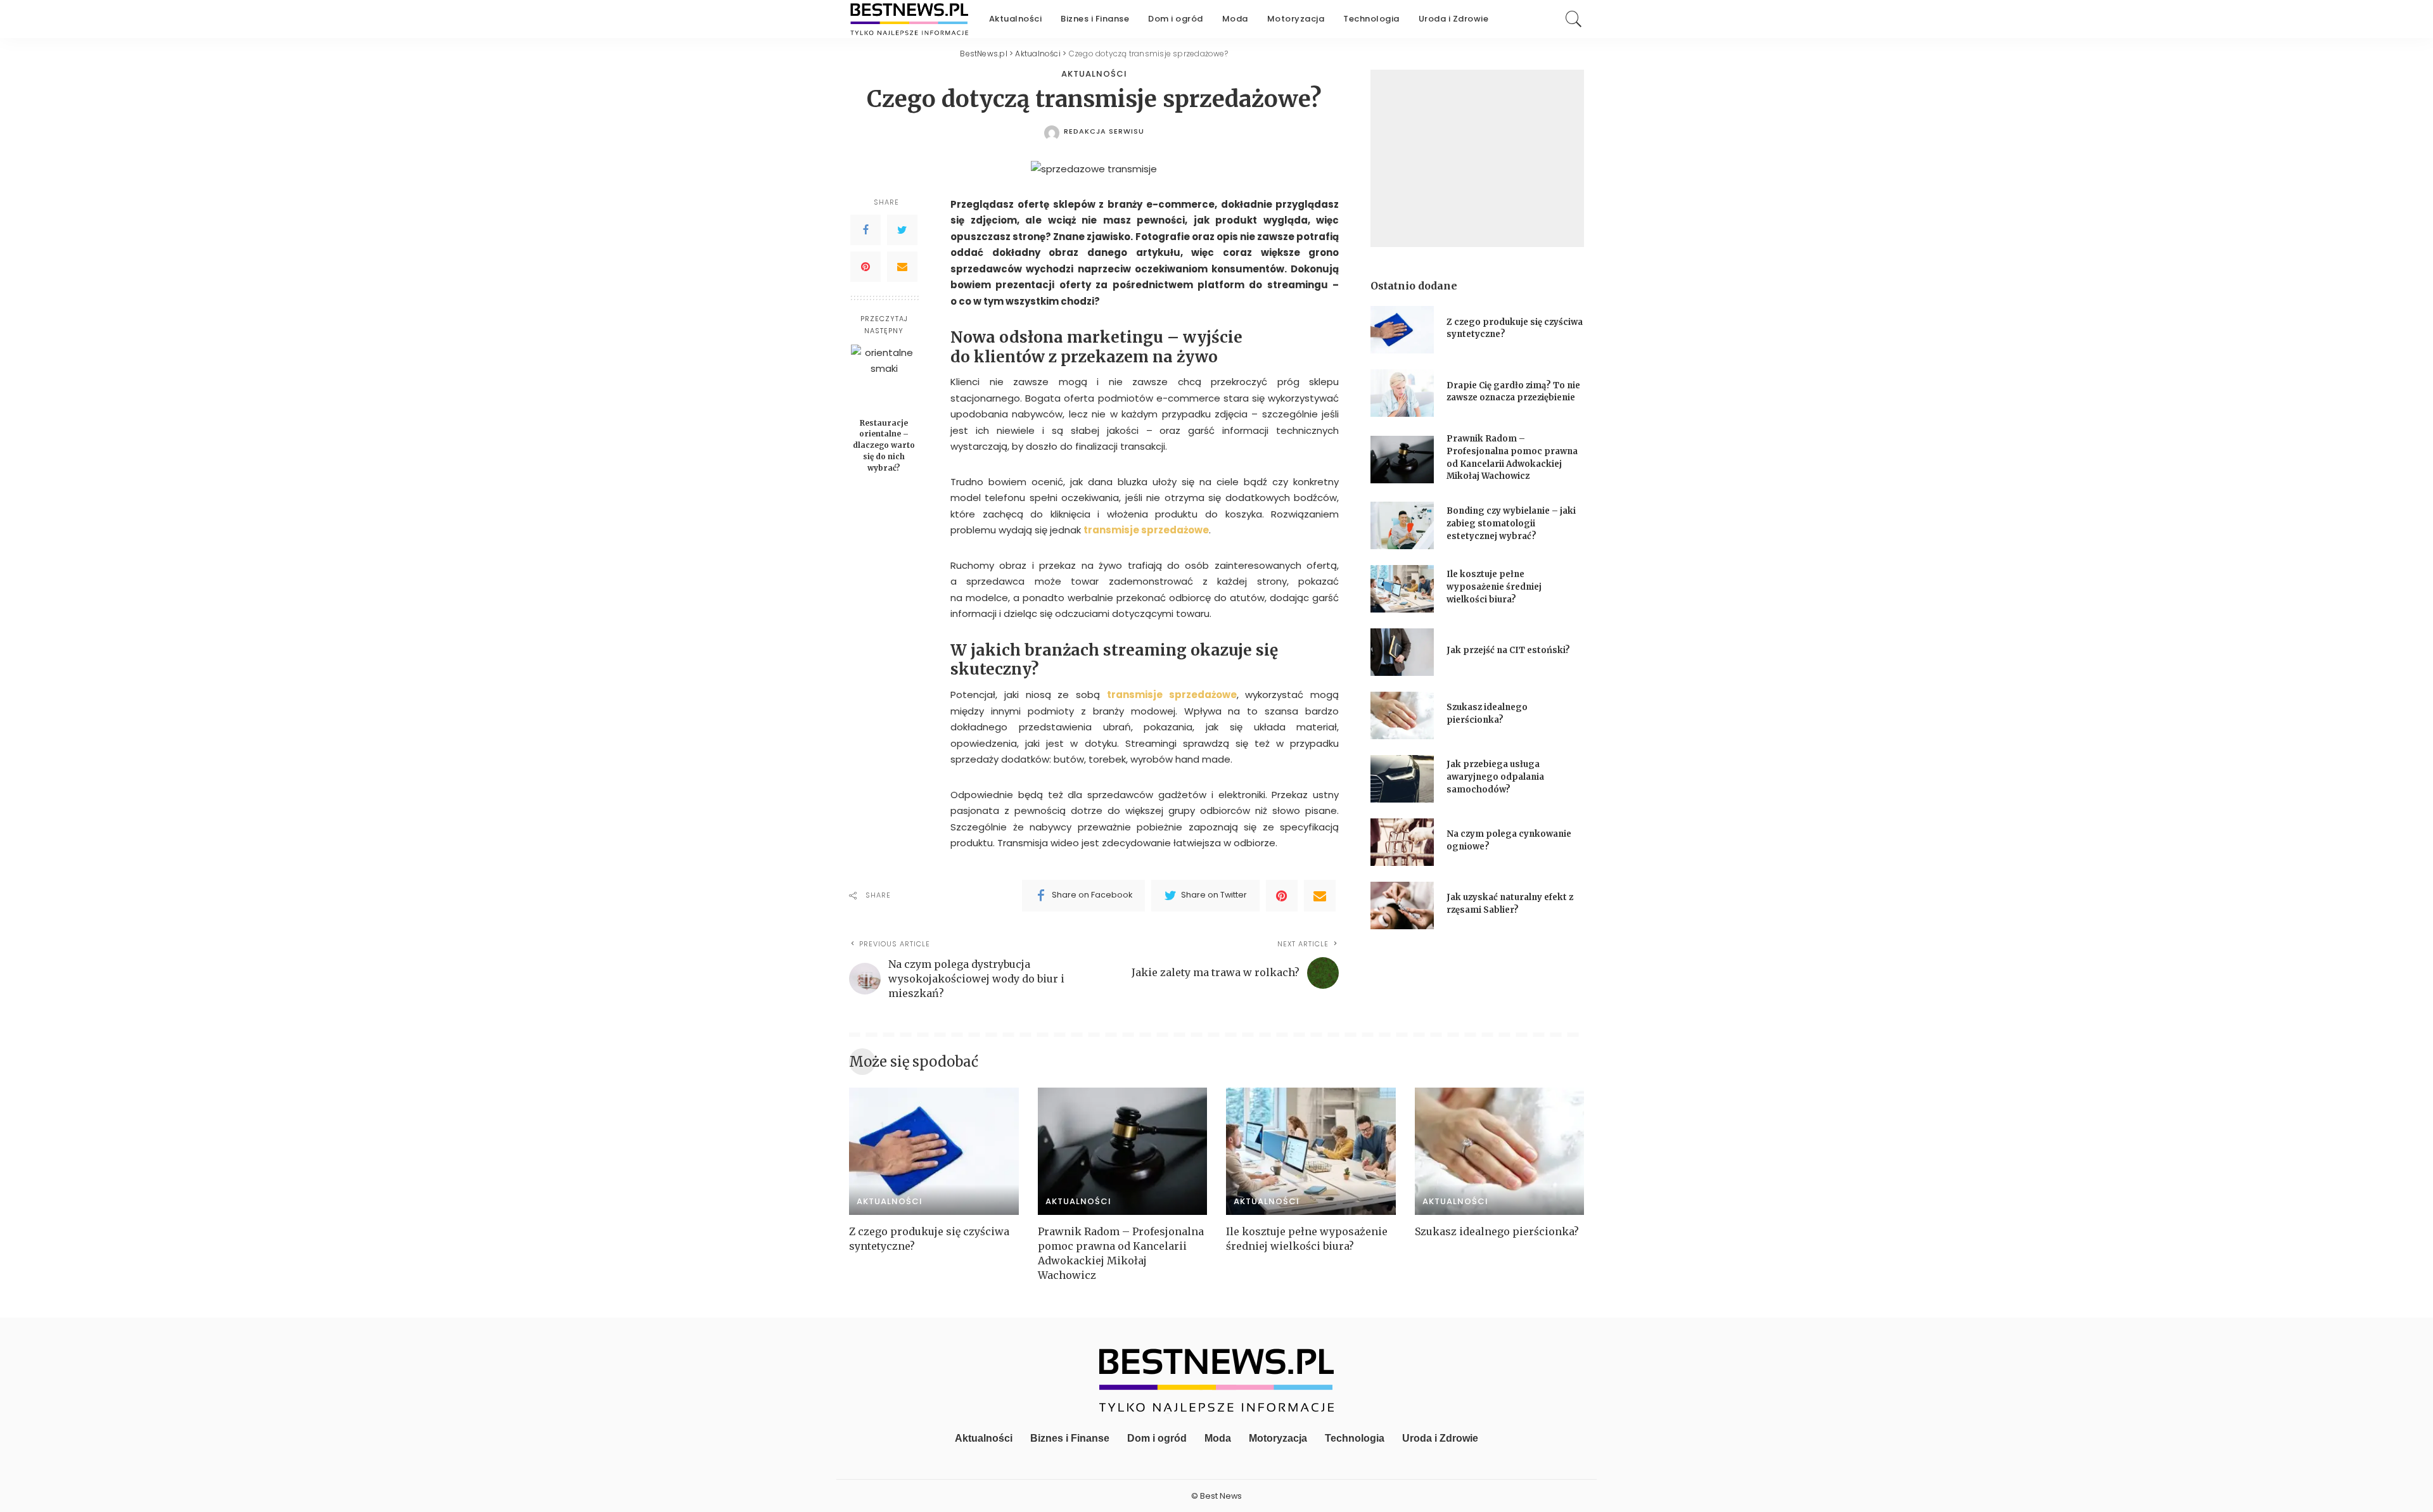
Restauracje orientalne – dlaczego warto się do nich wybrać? (884, 445)
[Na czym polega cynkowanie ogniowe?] (1402, 842)
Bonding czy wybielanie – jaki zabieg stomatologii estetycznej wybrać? (1511, 523)
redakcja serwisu (1104, 131)
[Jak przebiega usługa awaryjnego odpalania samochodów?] (1402, 779)
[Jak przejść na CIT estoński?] (1402, 652)
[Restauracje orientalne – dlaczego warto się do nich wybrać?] (884, 378)
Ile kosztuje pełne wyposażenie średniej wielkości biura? (1494, 587)
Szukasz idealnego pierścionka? (1498, 1231)
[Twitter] (902, 229)
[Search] (1574, 19)
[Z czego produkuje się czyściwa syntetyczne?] (1402, 330)
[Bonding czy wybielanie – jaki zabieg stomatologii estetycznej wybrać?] (1402, 525)
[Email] (902, 266)
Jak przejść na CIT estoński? (1509, 650)
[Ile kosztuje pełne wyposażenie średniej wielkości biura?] (1402, 589)
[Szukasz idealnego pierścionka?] (1402, 715)
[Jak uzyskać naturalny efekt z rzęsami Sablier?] (1402, 905)
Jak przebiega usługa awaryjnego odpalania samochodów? (1495, 777)
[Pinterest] (865, 266)
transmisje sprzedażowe (1146, 530)
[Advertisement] (1477, 158)
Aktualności (1094, 74)
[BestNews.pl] (910, 19)
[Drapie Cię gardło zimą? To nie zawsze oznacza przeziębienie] (1402, 393)
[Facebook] (865, 229)
